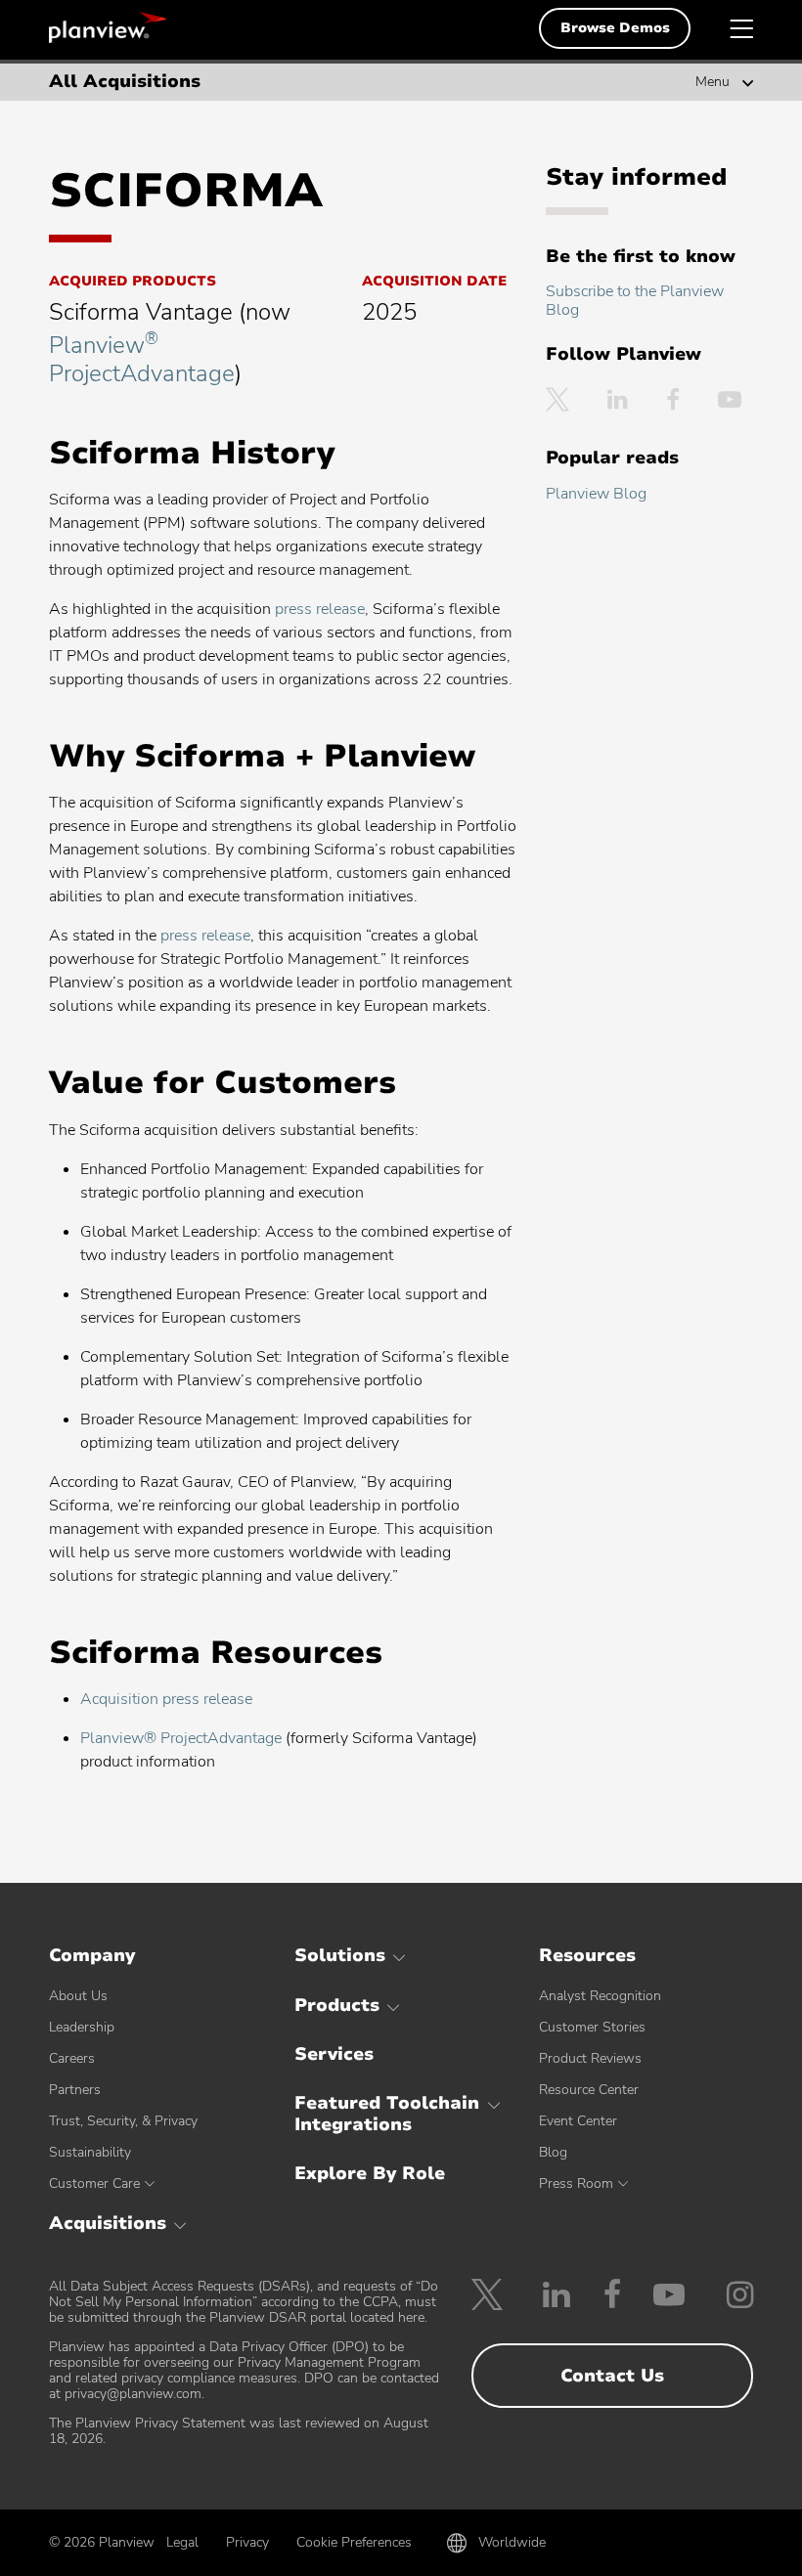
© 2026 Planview (102, 2543)
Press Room (576, 2183)
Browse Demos (615, 28)
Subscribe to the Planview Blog (635, 301)
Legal (182, 2542)
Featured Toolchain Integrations (387, 2114)
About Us (78, 1996)
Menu (713, 82)
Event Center (578, 2121)
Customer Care (94, 2183)
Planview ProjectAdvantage (142, 359)
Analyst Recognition (600, 1996)
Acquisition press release (166, 1699)
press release (320, 609)
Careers (72, 2058)
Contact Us (612, 2376)
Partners (75, 2090)
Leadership (82, 2027)
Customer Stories (592, 2027)
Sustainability (90, 2152)
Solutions (340, 1955)
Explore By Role (370, 2173)
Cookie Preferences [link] (354, 2542)
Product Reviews (590, 2058)
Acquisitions (108, 2223)
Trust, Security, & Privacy (123, 2121)
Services (334, 2054)
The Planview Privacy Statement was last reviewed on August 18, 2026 (239, 2431)
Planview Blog (596, 494)
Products (337, 2005)
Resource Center (589, 2090)
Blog (553, 2152)
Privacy (247, 2542)
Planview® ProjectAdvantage (181, 1738)
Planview (108, 27)
